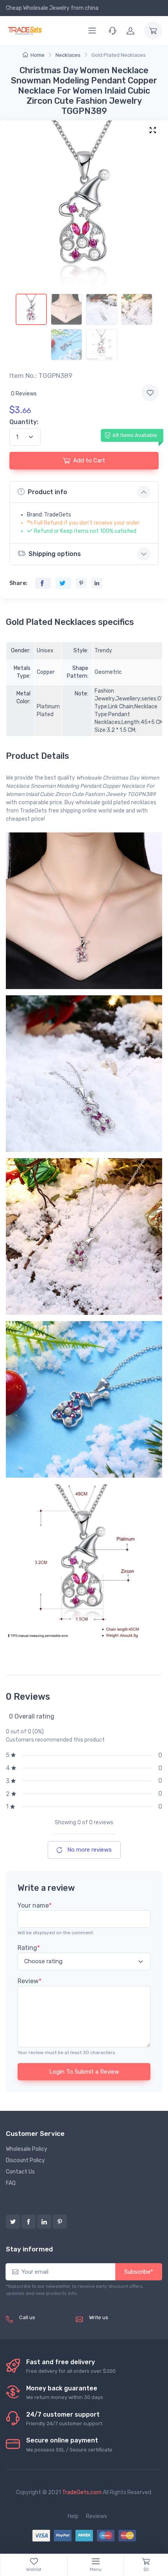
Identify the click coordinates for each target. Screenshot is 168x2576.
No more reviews (89, 1850)
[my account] (130, 31)
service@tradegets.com (120, 2326)
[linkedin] (44, 2222)
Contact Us (20, 2172)
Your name (35, 1905)
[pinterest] (60, 2222)
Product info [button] (47, 492)
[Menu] (92, 31)
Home (38, 55)
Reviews (97, 2516)
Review (29, 1981)
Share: (18, 583)
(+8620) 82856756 (44, 2326)
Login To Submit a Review (84, 2072)
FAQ (11, 2183)
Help (73, 2516)
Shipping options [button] (55, 554)
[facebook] (29, 2222)
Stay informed (29, 2249)
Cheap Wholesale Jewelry (38, 8)
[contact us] (113, 31)
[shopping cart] (153, 31)
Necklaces (68, 55)
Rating (29, 1948)
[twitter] (13, 2222)
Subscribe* (139, 2272)
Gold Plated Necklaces (119, 55)
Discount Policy (25, 2160)
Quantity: (24, 422)
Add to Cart (89, 460)
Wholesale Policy (27, 2149)
